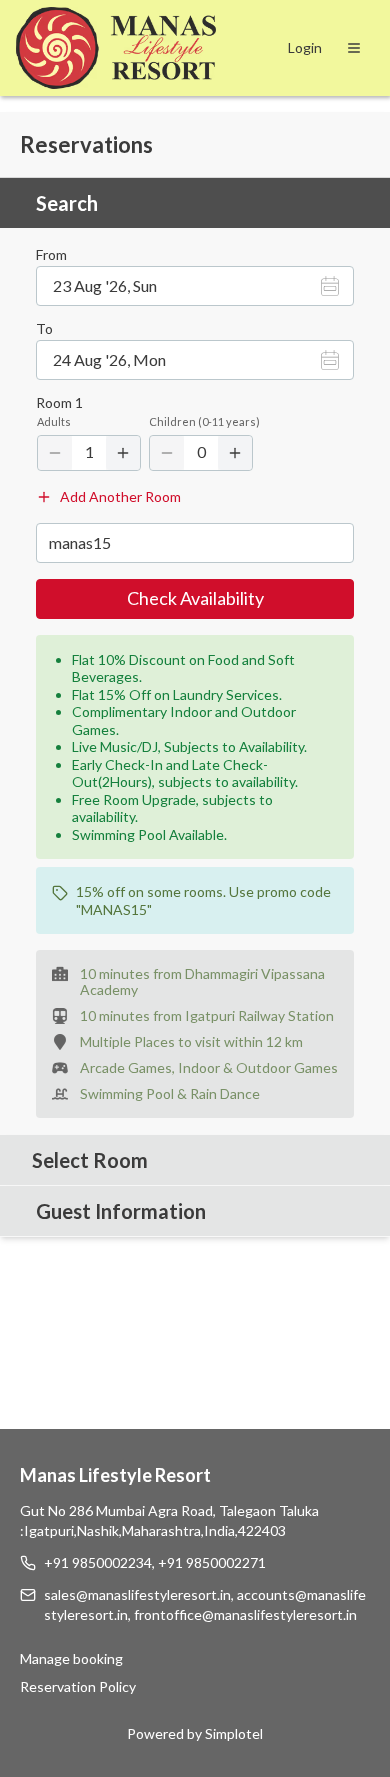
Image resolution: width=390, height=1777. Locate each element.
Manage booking (71, 1658)
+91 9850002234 (98, 1562)
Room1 (59, 403)
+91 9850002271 (212, 1562)
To (44, 329)
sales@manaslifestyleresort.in (137, 1594)
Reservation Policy (78, 1686)
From (51, 255)
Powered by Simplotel (195, 1733)
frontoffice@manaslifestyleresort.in (245, 1614)
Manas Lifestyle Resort (115, 1475)
